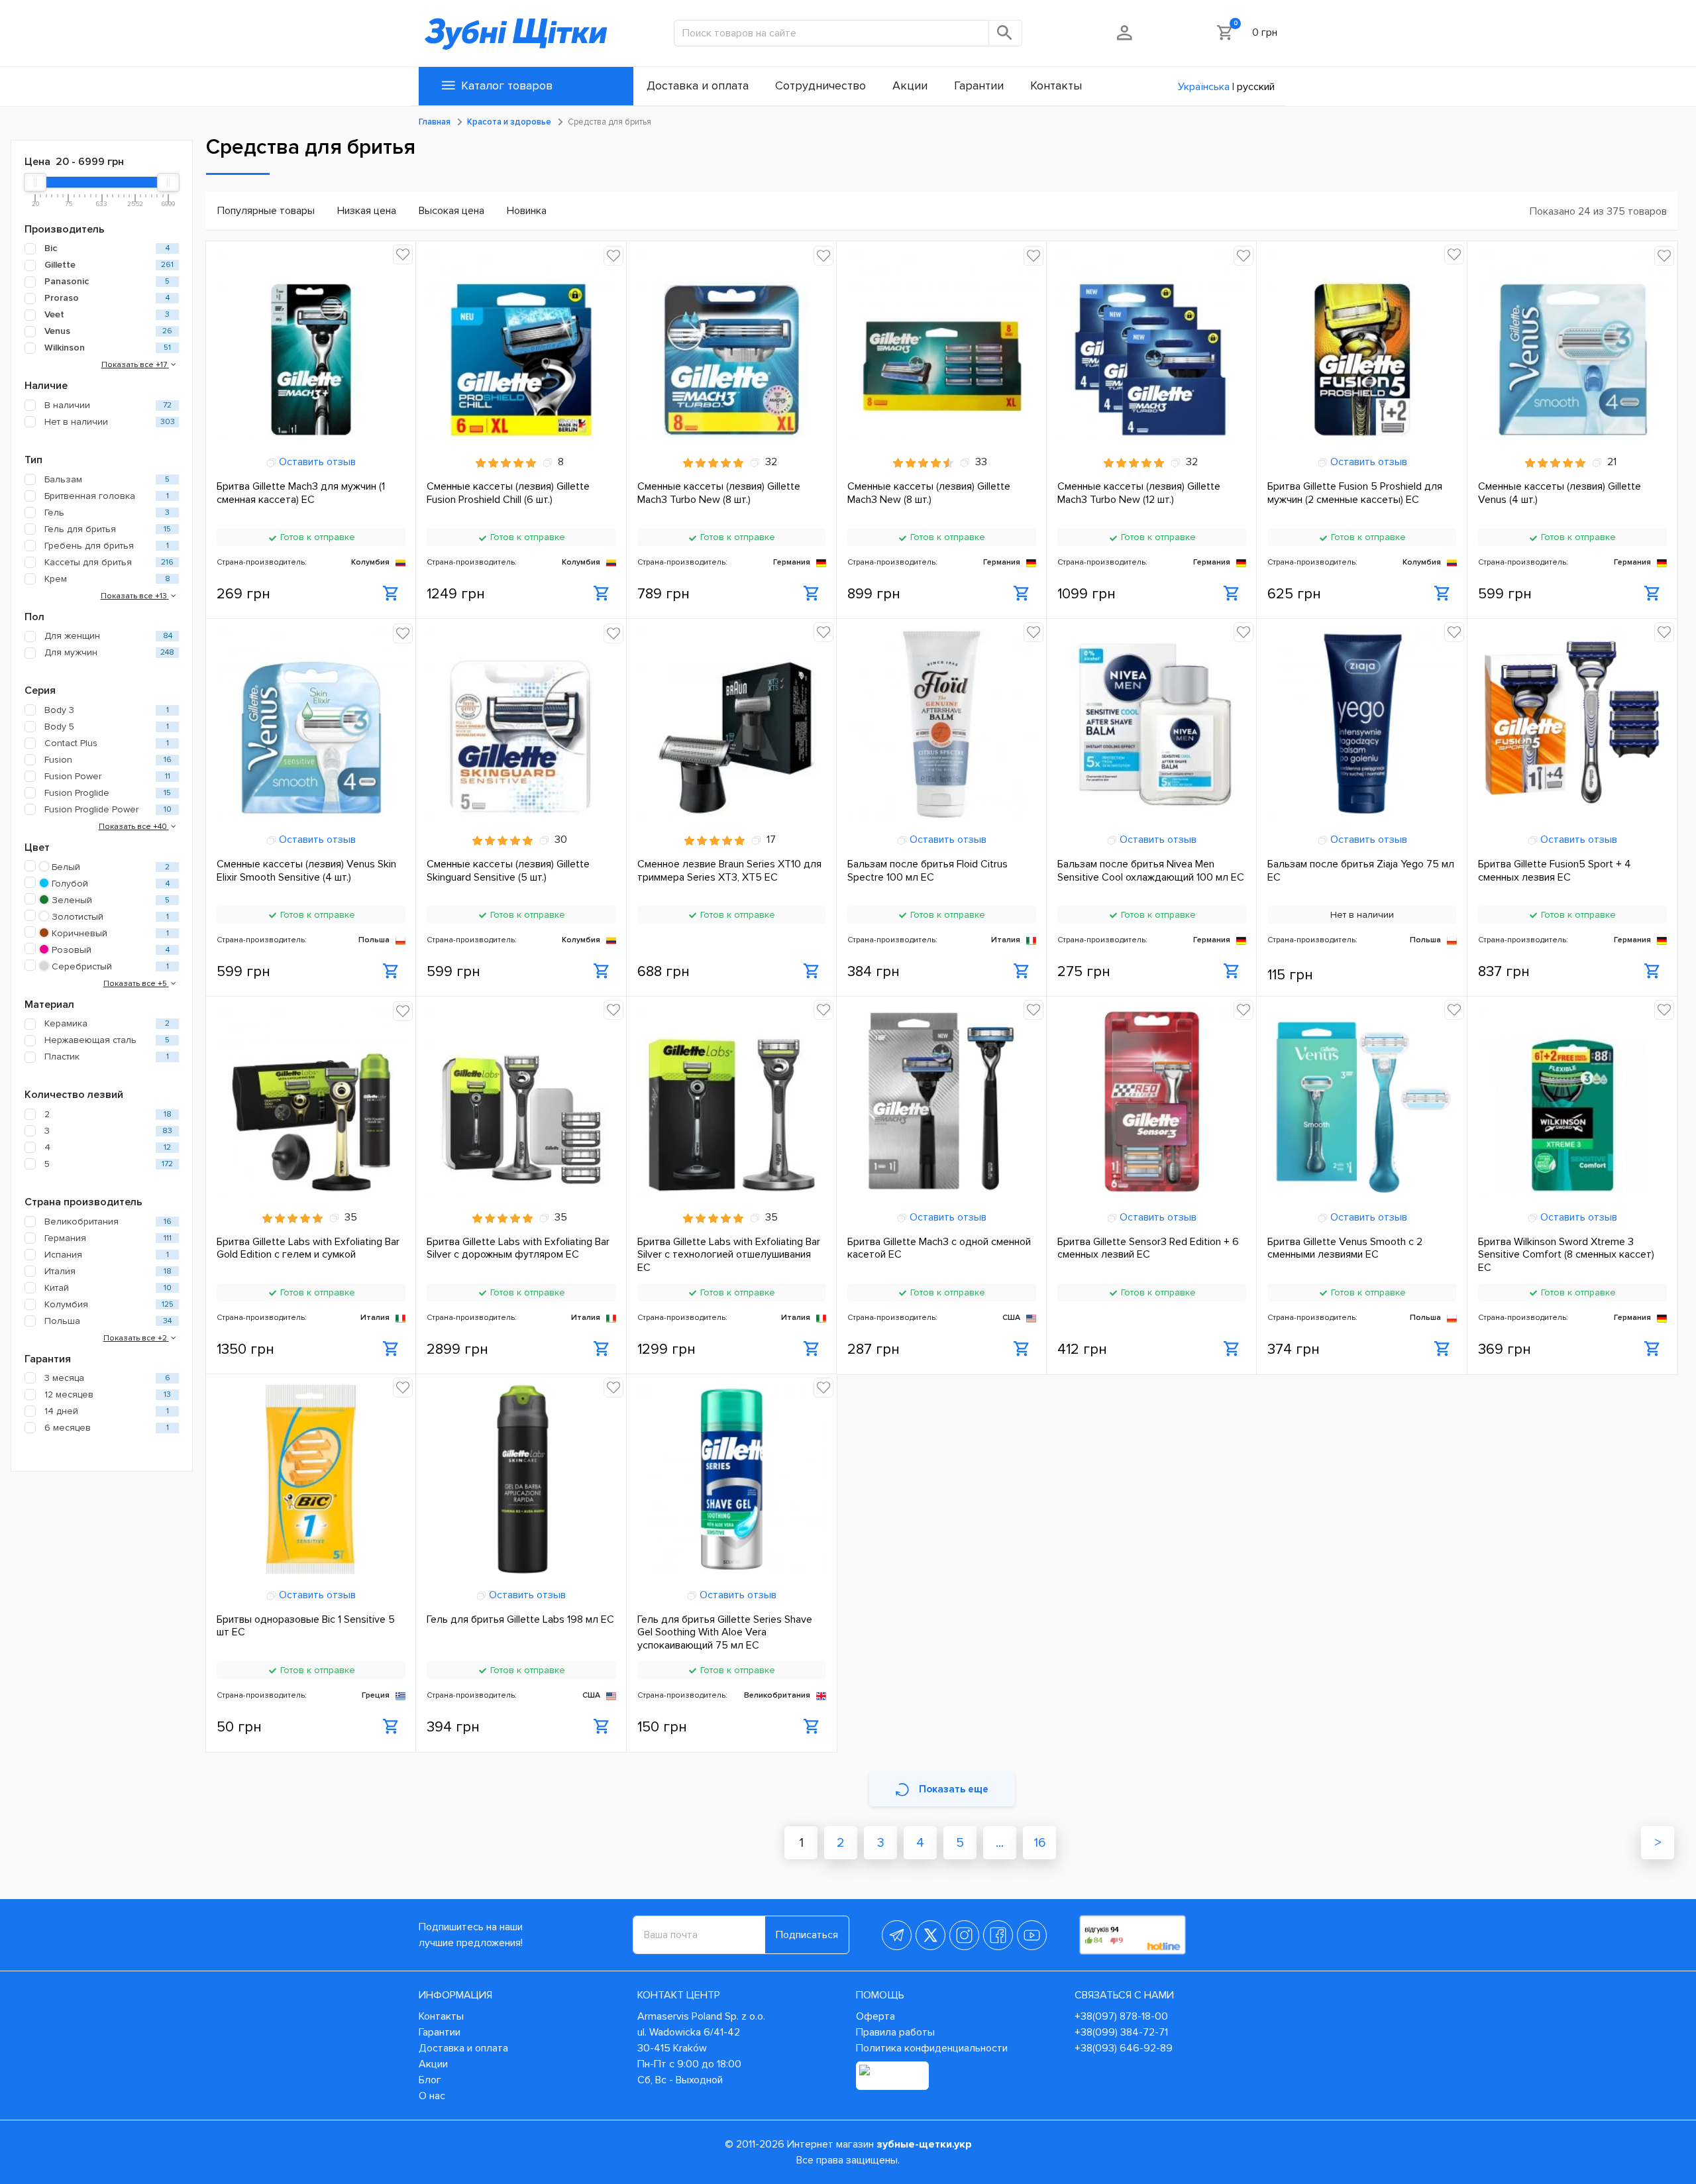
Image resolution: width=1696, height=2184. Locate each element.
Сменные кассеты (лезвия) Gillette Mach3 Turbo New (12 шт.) (1139, 493)
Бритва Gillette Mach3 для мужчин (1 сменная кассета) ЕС (301, 493)
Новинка (527, 211)
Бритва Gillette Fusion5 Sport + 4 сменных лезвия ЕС (1555, 871)
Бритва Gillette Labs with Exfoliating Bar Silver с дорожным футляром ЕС (518, 1248)
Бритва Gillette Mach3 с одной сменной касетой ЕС (939, 1248)
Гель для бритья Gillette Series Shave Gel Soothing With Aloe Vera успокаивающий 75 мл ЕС (725, 1632)
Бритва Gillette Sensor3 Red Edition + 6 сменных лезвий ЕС (1148, 1248)
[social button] (897, 1935)
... (1000, 1843)
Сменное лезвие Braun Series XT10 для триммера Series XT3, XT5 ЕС (729, 871)
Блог (430, 2080)
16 (1040, 1843)
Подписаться (807, 1935)
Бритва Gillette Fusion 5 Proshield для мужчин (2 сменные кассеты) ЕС (1355, 493)
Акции (433, 2064)
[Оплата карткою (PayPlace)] (892, 2076)
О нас (432, 2096)
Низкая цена (367, 211)
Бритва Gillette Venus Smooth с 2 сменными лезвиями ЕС (1345, 1248)
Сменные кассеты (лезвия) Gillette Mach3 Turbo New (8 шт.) (719, 493)
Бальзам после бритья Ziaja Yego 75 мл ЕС (1361, 871)
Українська (1204, 87)
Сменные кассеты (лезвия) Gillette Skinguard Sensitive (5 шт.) (508, 871)
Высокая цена (451, 211)
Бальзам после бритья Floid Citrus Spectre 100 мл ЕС (927, 871)
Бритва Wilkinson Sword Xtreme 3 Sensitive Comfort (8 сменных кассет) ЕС (1566, 1254)
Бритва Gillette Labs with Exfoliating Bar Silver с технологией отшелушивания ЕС (729, 1254)
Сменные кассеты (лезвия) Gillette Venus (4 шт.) (1560, 493)
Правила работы (895, 2032)
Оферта (875, 2016)
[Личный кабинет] (1125, 32)
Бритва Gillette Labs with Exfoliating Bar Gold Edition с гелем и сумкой (308, 1248)
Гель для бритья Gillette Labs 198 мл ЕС (520, 1620)
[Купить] (391, 594)
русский (1256, 87)
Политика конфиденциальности (932, 2048)
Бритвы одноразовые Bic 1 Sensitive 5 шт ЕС (306, 1626)
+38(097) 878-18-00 (1121, 2016)
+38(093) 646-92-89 (1124, 2048)
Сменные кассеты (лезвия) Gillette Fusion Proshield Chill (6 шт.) (508, 493)
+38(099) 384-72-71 (1121, 2032)
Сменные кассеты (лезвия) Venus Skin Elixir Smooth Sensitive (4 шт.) (306, 871)
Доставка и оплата (463, 2048)
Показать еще (954, 1789)
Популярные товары (266, 211)
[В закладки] (403, 254)
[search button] (1006, 33)
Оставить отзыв (316, 462)
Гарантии (440, 2032)
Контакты (441, 2016)
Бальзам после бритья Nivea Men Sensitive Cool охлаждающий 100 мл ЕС (1151, 871)
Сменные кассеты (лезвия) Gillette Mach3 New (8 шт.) (929, 493)
